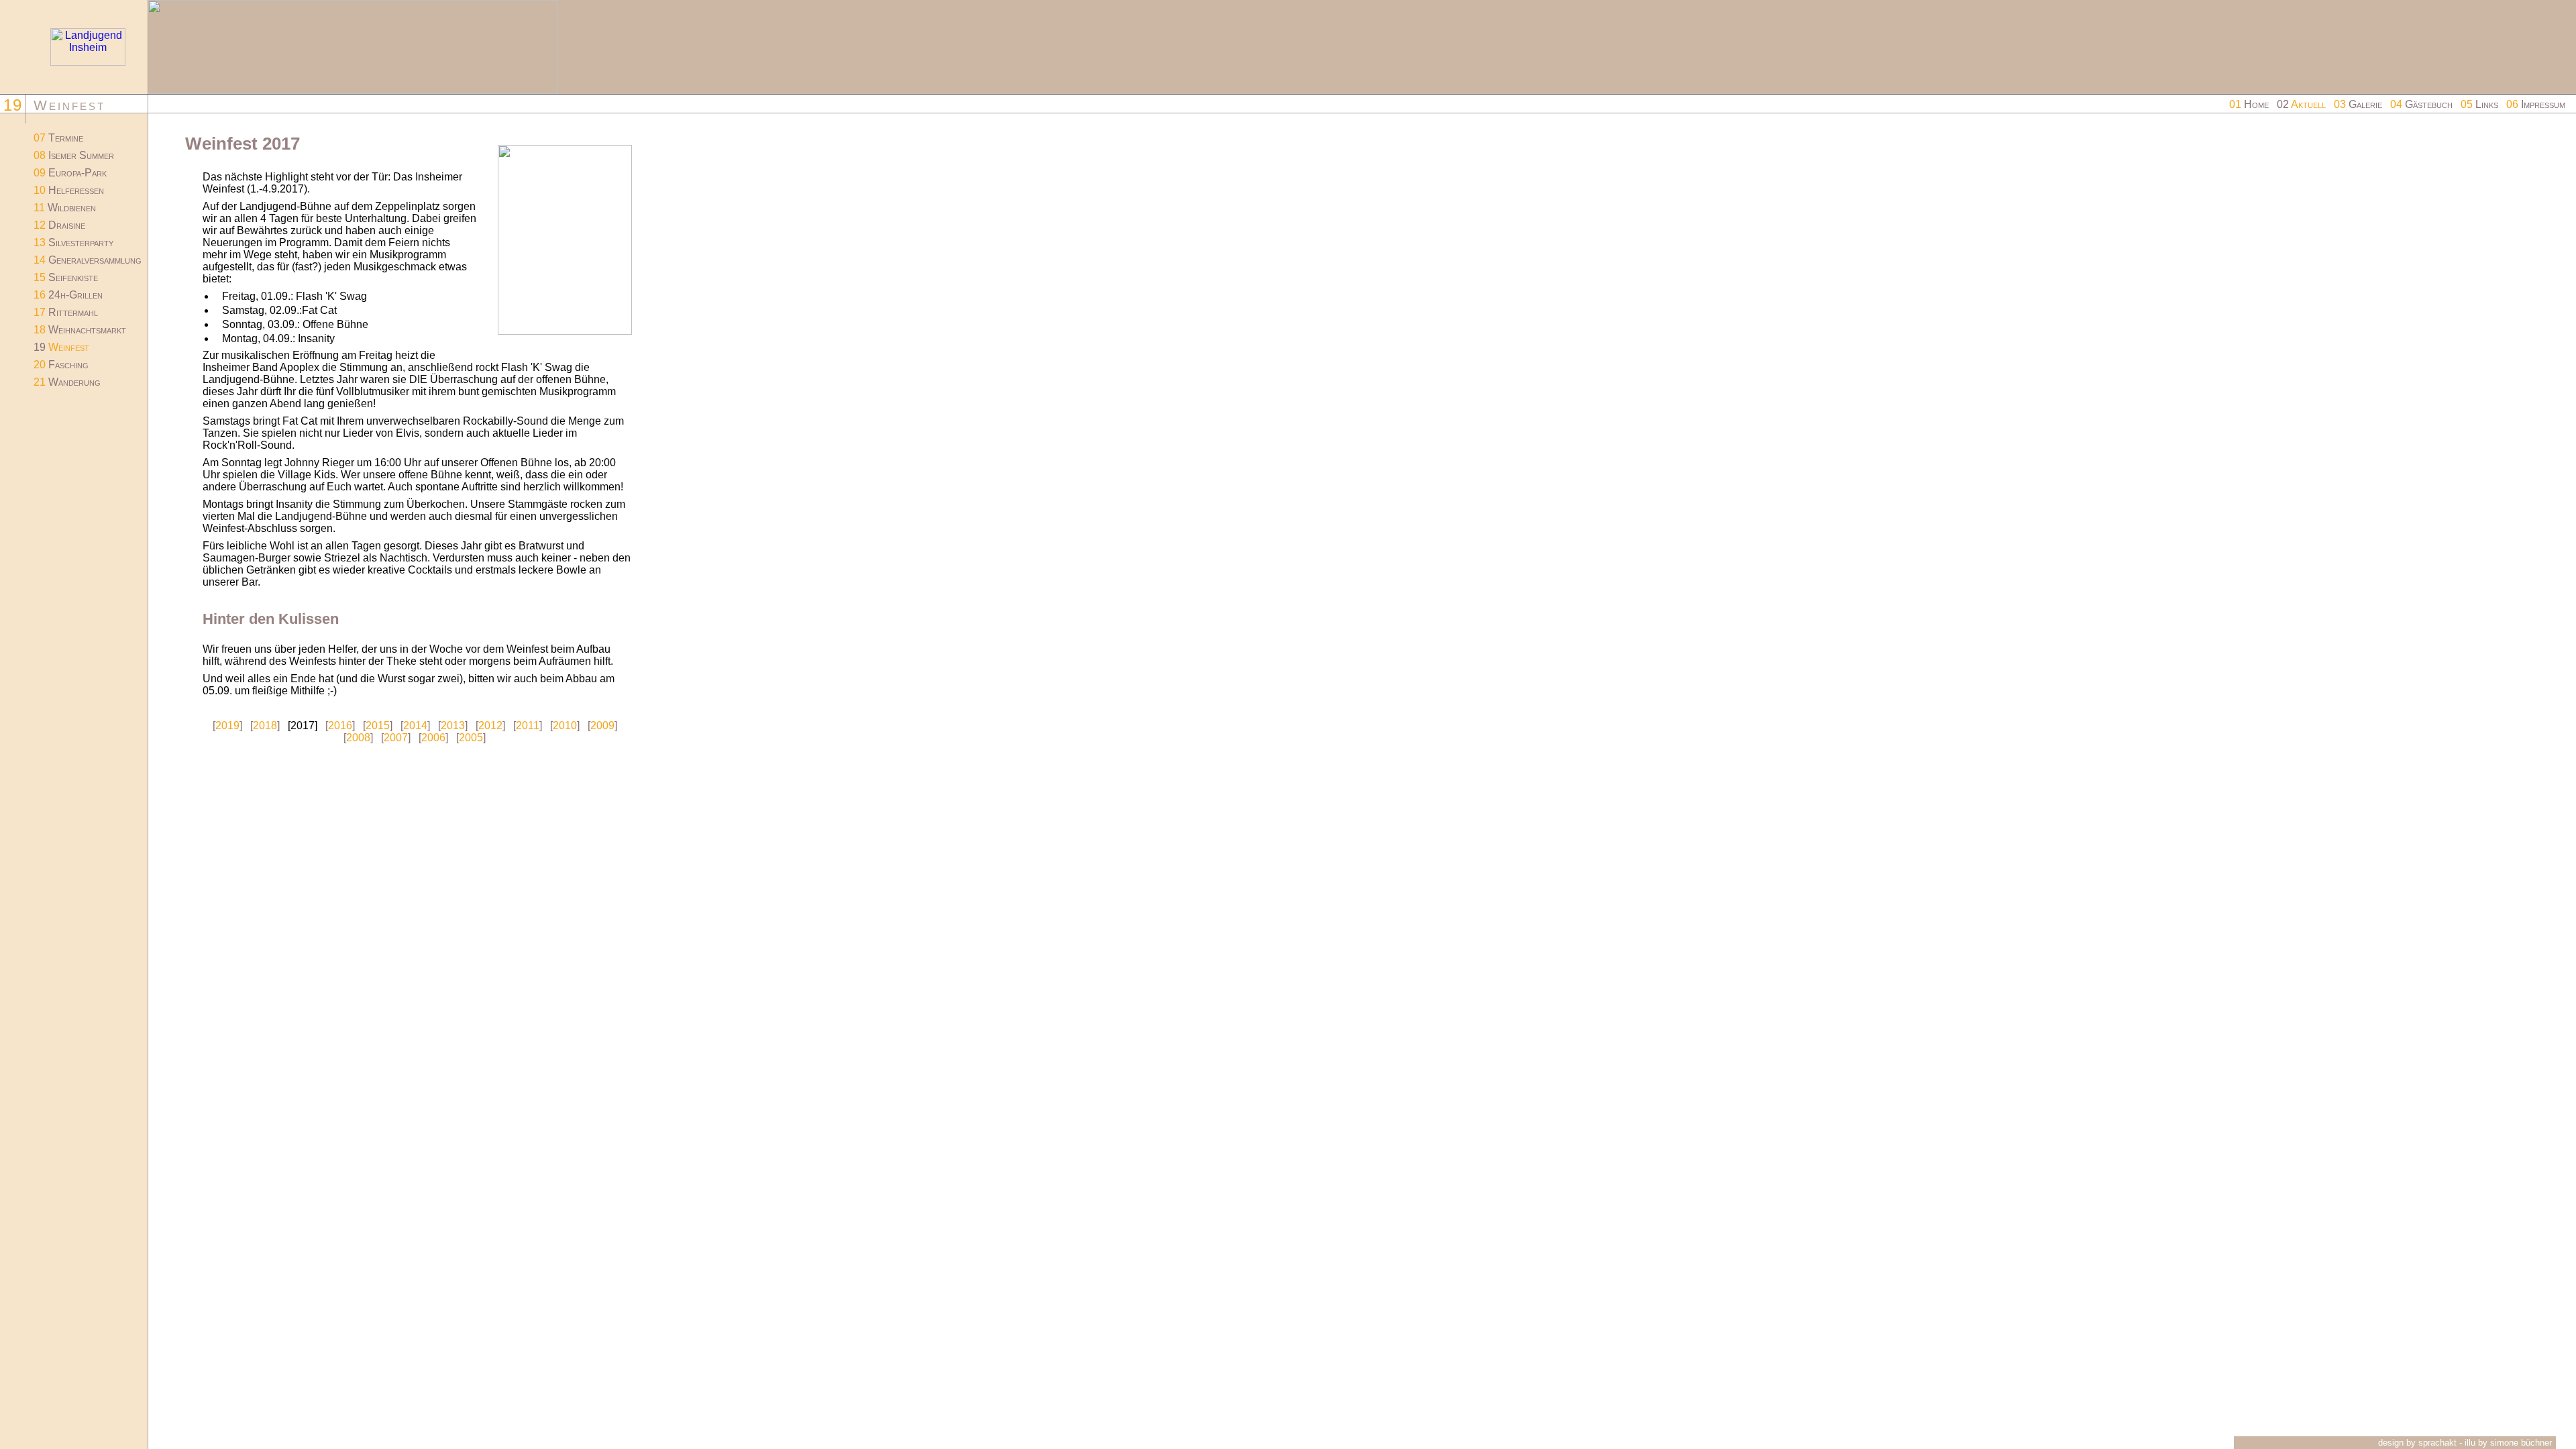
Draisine (59, 225)
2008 (358, 738)
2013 (453, 726)
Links (2479, 104)
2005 (471, 738)
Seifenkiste (66, 277)
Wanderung (67, 382)
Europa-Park (70, 173)
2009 (602, 726)
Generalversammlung (88, 260)
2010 (565, 726)
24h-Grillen (68, 295)
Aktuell (2301, 104)
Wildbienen (65, 208)
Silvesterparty (73, 243)
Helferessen (69, 190)
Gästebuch (2421, 104)
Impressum (2536, 104)
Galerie (2358, 104)
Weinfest (61, 347)
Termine (58, 138)
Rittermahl (66, 312)
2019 (227, 726)
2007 (396, 738)
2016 (340, 726)
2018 (265, 726)
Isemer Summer (74, 155)
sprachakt (2437, 1443)
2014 (415, 726)
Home (2249, 104)
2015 (378, 726)
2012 (490, 726)
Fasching (61, 365)
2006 (433, 738)
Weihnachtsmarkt (80, 330)
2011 (528, 726)
